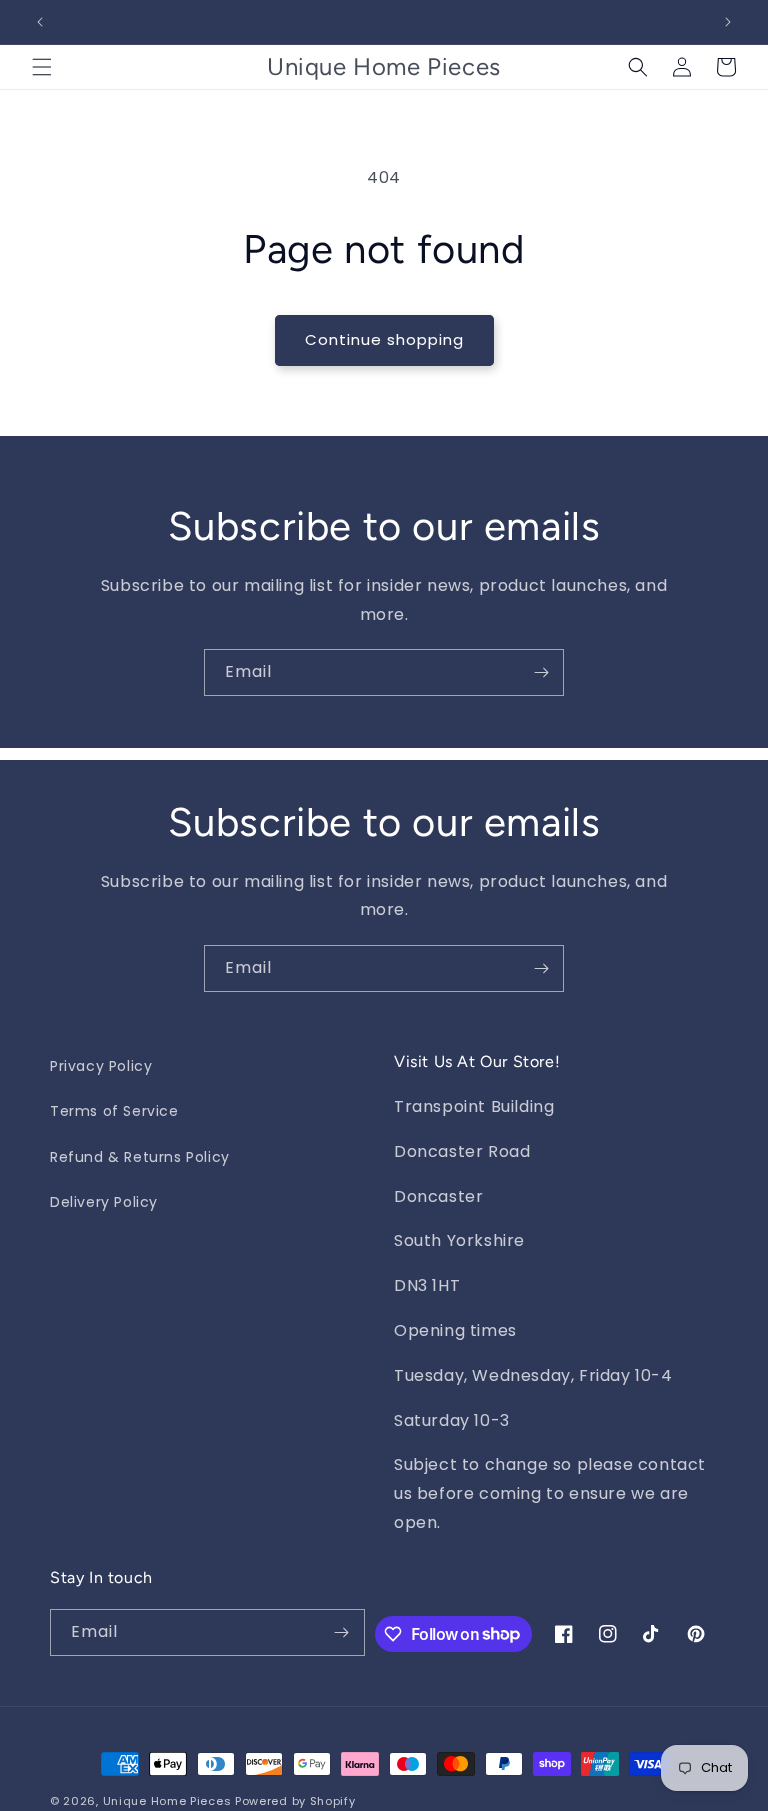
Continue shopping (384, 339)
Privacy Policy (101, 1066)
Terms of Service (114, 1111)
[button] (42, 67)
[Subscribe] (541, 672)
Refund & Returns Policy (140, 1157)
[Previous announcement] (40, 22)
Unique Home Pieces (167, 1801)
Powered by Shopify (295, 1801)
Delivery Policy (104, 1202)
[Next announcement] (728, 22)
